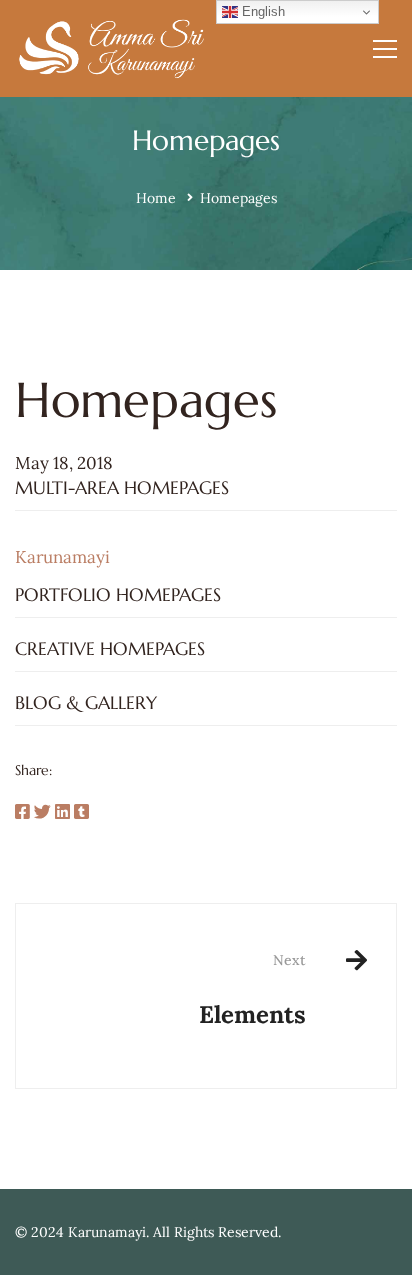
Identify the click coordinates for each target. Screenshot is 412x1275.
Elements (252, 990)
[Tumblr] (81, 812)
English (261, 11)
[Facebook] (22, 812)
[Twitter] (42, 812)
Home (156, 198)
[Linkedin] (62, 812)
